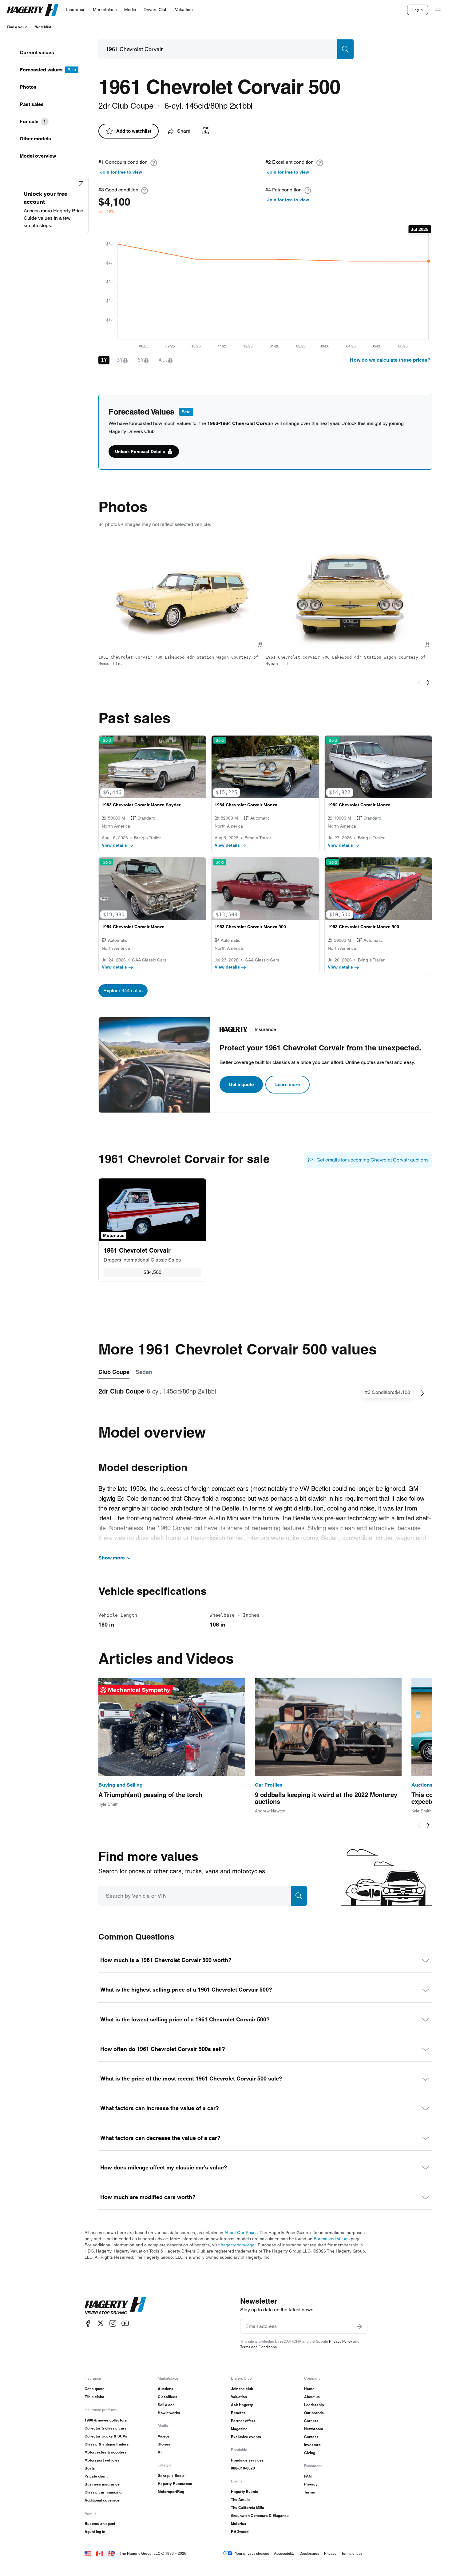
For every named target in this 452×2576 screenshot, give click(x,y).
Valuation (239, 2397)
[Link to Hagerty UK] (111, 2553)
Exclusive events (246, 2437)
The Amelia (241, 2500)
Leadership (314, 2405)
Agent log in (95, 2532)
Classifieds (168, 2397)
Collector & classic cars (106, 2428)
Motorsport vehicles (102, 2460)
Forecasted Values (332, 2239)
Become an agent (100, 2524)
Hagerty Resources (175, 2484)
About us (312, 2397)
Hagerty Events (245, 2492)
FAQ (308, 2476)
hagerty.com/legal (238, 2245)
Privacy (311, 2484)
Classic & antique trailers (107, 2444)
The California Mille (248, 2508)
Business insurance (102, 2484)
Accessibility (284, 2553)
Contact (311, 2437)
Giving (310, 2453)
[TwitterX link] (101, 2323)
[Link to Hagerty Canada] (100, 2553)
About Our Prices (241, 2233)
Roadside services (247, 2460)
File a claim (94, 2397)
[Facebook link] (88, 2323)
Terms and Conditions (258, 2347)
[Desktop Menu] (438, 10)
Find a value (17, 27)
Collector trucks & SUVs (106, 2436)
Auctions (166, 2389)
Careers (311, 2421)
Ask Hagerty (242, 2405)
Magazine (239, 2429)
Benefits (238, 2413)
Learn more (287, 1084)
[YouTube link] (125, 2323)
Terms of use (352, 2553)
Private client (96, 2476)
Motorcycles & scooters (106, 2452)
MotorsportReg (171, 2492)
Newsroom (314, 2429)
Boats (90, 2468)
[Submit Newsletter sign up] (359, 2326)
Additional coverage (102, 2500)
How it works (169, 2413)
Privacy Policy (341, 2341)
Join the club (242, 2389)
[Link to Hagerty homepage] (115, 2306)
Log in (418, 10)
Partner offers (243, 2421)
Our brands (314, 2413)
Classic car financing (103, 2492)
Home (309, 2389)
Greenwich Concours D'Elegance (260, 2516)
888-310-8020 (243, 2468)
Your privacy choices (252, 2553)
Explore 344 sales (123, 991)
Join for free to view (121, 172)
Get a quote (241, 1084)
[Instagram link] (113, 2323)
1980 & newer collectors (106, 2420)
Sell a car (166, 2405)
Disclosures (309, 2553)
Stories (164, 2444)
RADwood (240, 2532)
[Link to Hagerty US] (88, 2553)
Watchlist (43, 27)
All (160, 2452)
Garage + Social (172, 2476)
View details (114, 845)
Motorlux (239, 2524)
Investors (312, 2445)
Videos (164, 2436)
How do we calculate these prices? (390, 360)
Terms (310, 2492)
